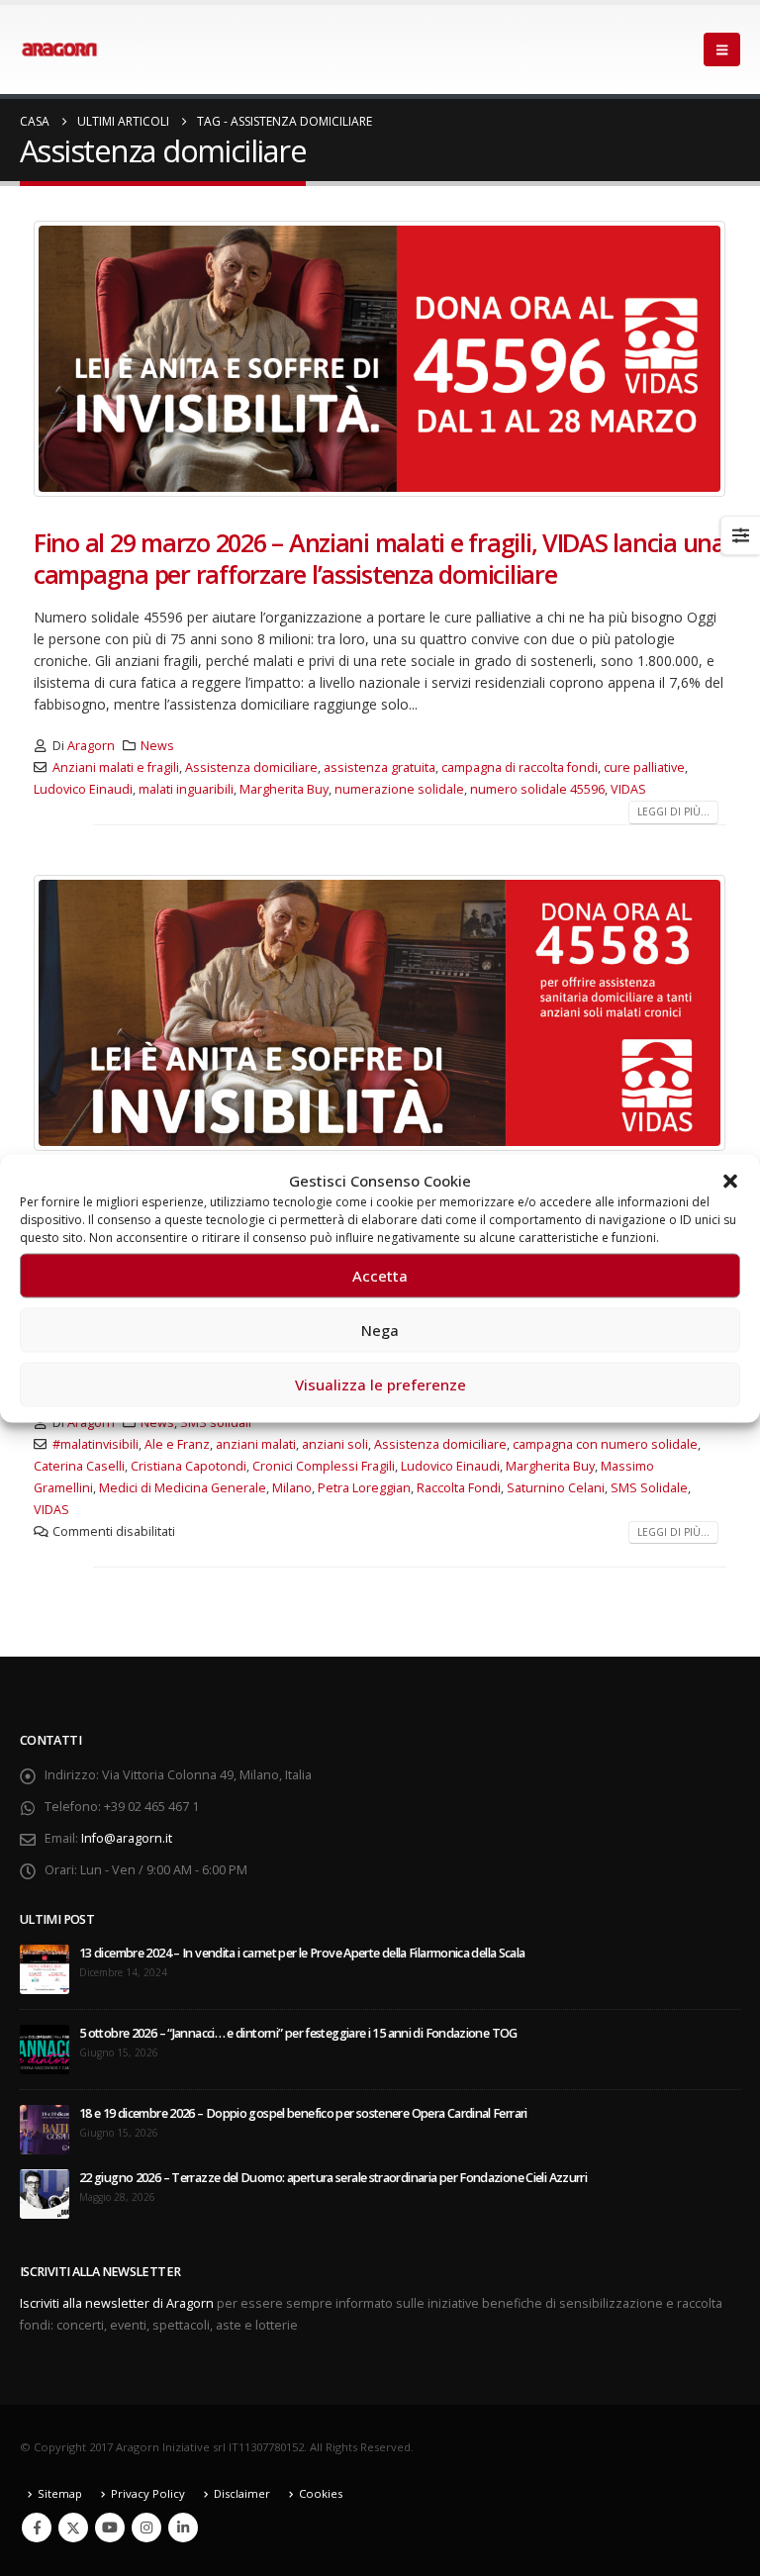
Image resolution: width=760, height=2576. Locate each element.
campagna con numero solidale (605, 1444)
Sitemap (60, 2493)
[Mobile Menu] (722, 49)
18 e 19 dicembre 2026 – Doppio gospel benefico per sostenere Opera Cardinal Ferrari (303, 2113)
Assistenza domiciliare (251, 767)
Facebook (37, 2528)
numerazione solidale (399, 789)
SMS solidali (216, 1423)
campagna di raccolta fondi (520, 767)
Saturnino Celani (556, 1488)
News (157, 746)
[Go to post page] (45, 1968)
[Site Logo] (59, 49)
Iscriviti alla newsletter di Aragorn (117, 2303)
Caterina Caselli (79, 1466)
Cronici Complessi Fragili (324, 1466)
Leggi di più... (673, 811)
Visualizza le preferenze (380, 1384)
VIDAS (628, 789)
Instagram (146, 2528)
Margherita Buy (284, 789)
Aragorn (91, 746)
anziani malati (256, 1444)
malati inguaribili (186, 789)
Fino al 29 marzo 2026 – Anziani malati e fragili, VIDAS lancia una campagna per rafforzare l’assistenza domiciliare (380, 559)
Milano (292, 1488)
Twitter (73, 2528)
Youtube (110, 2528)
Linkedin (183, 2528)
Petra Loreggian (364, 1488)
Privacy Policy (148, 2493)
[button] (730, 1180)
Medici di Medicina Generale (183, 1488)
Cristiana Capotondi (189, 1466)
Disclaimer (242, 2493)
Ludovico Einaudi (83, 789)
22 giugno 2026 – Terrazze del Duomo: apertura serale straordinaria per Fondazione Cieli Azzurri (333, 2178)
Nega (380, 1330)
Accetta (380, 1276)
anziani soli (335, 1444)
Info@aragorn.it (127, 1838)
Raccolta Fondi (459, 1488)
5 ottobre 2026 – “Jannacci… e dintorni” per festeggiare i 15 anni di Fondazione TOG (298, 2033)
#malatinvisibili (95, 1444)
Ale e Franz (177, 1444)
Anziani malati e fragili (116, 767)
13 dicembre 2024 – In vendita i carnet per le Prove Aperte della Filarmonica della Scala (302, 1953)
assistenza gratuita (380, 767)
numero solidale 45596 (537, 789)
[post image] (380, 359)
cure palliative (644, 767)
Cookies (321, 2493)
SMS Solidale (649, 1488)
